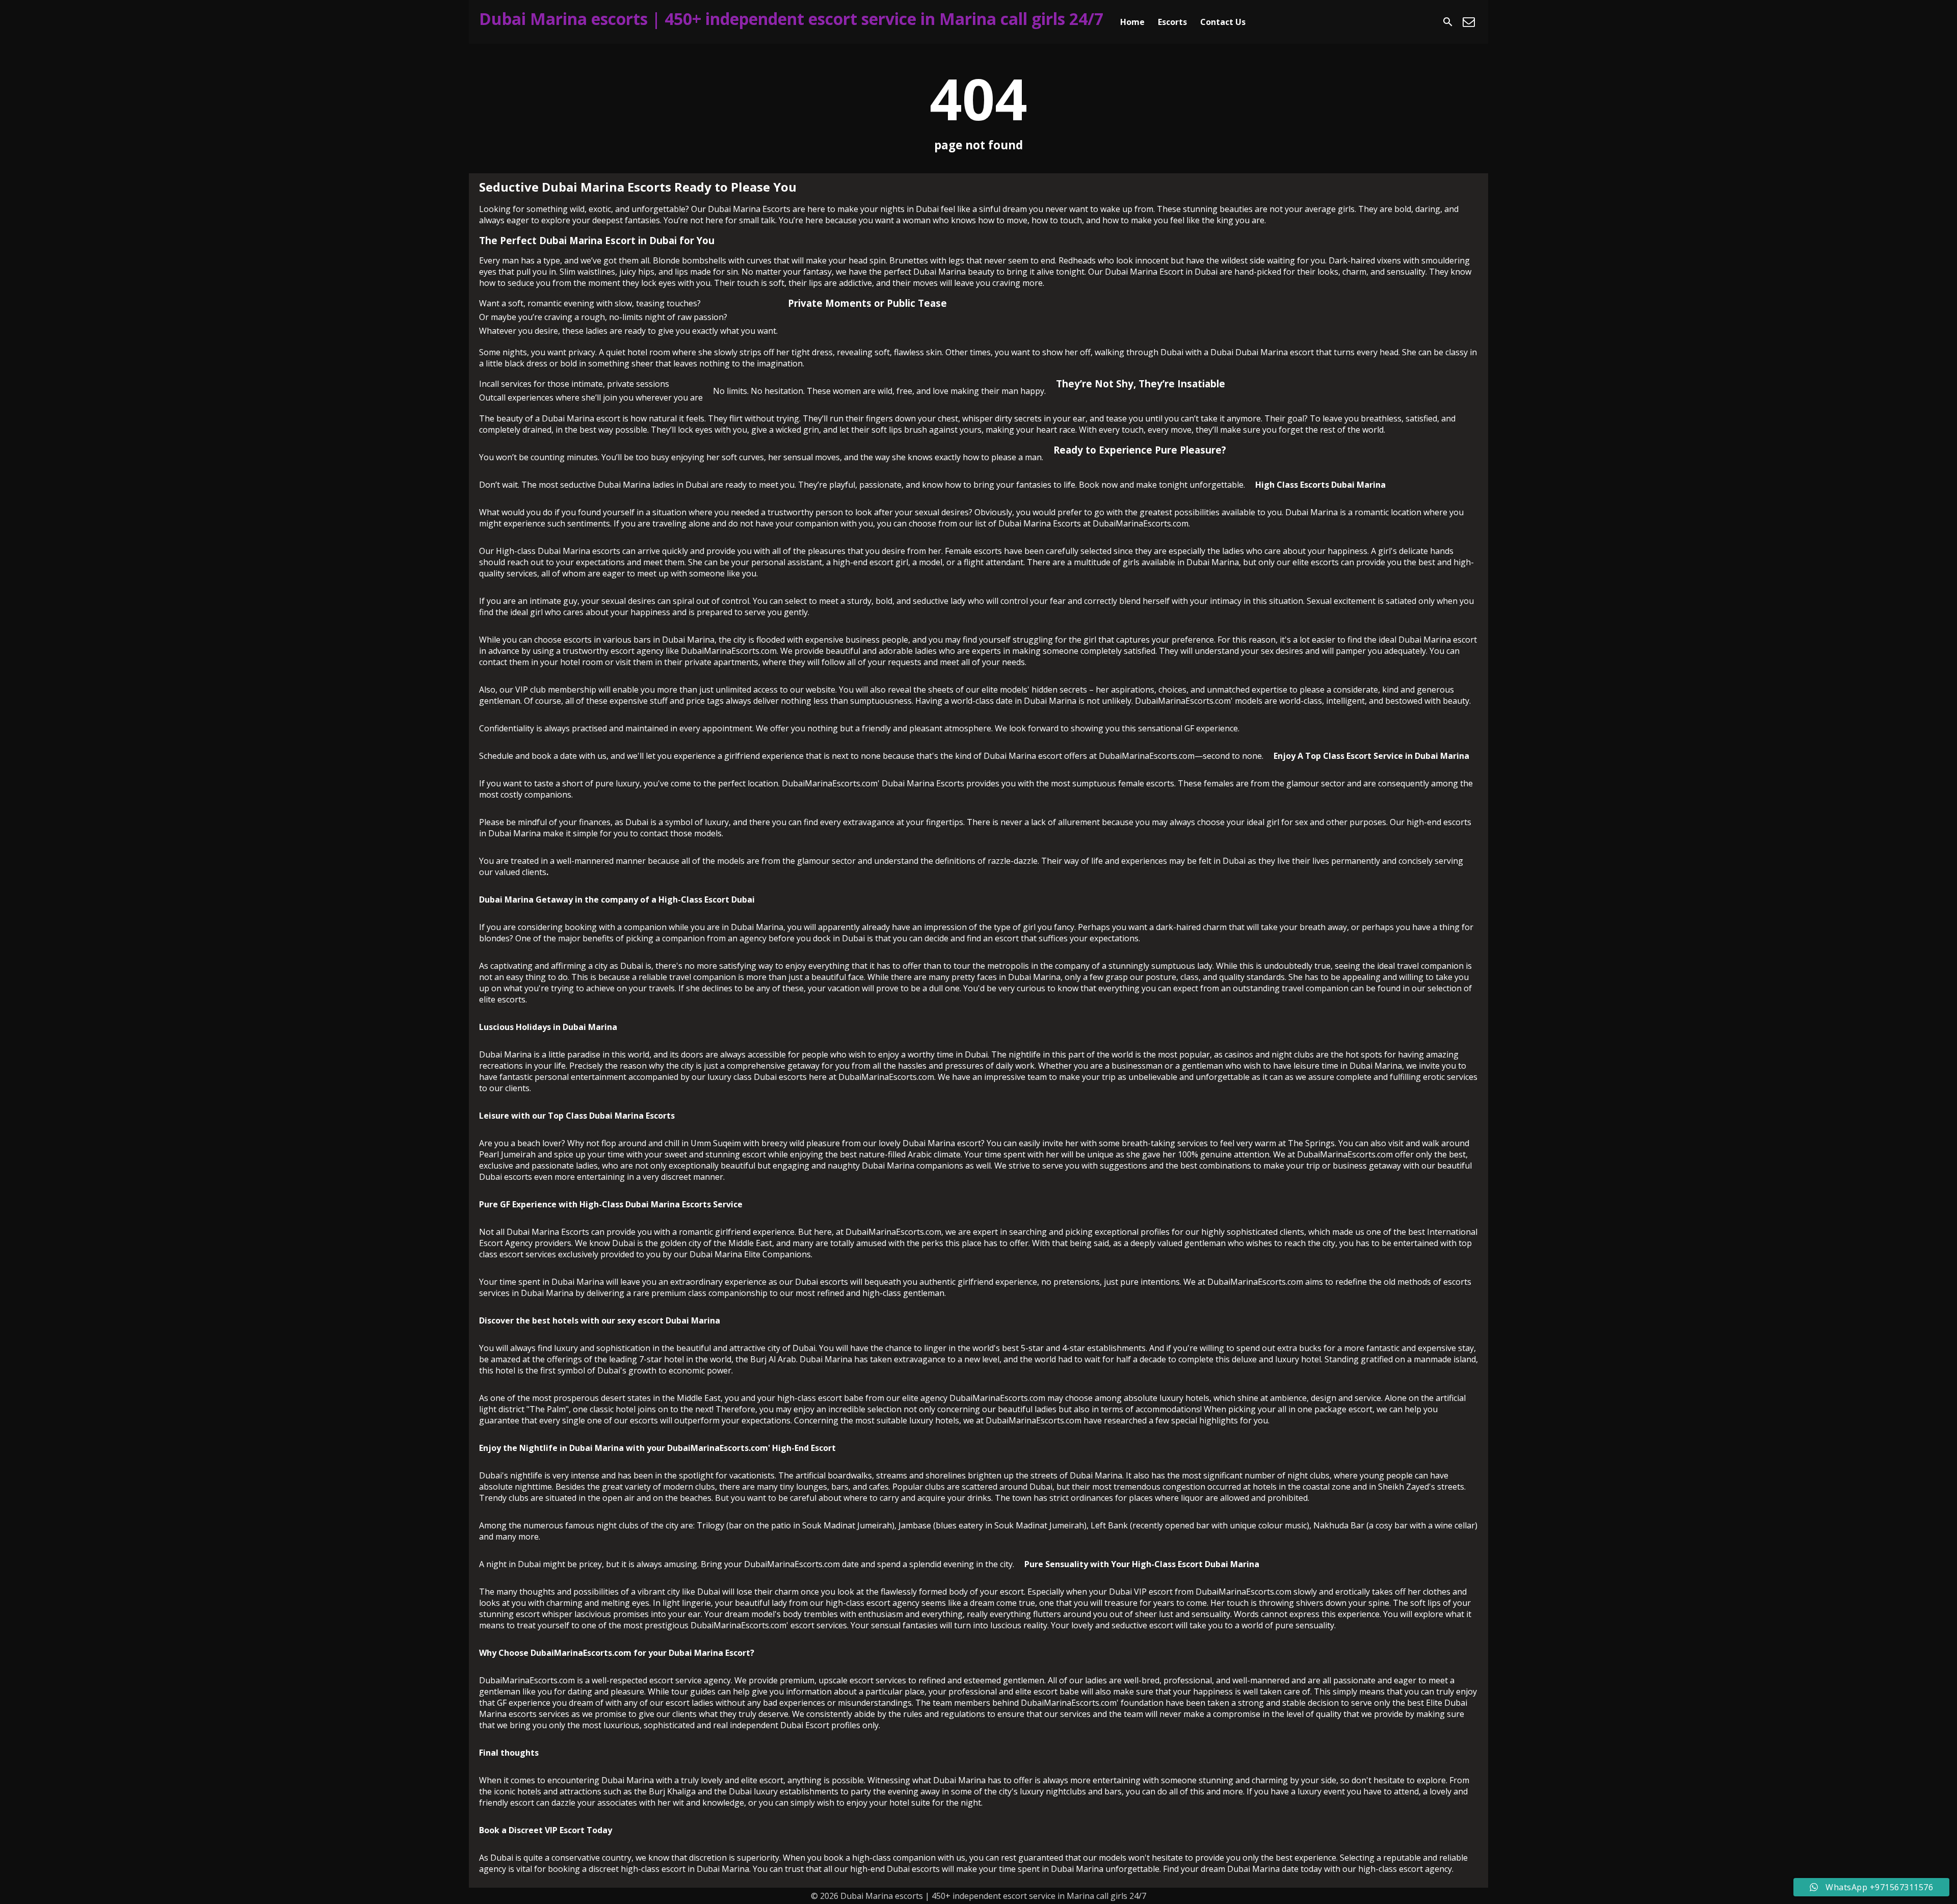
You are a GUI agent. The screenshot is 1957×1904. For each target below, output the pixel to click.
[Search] (1448, 22)
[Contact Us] (1469, 22)
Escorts (1172, 22)
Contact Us (1223, 22)
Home (1132, 22)
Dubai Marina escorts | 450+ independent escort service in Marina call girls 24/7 (791, 19)
